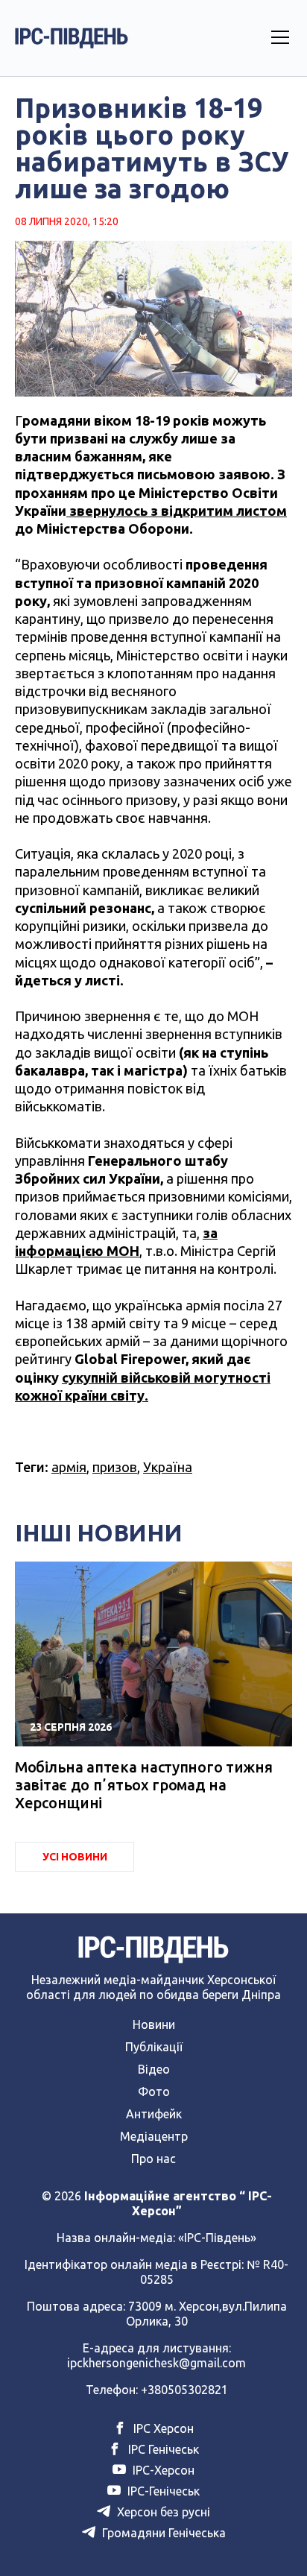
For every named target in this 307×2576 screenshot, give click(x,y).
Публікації (154, 2047)
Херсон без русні (162, 2512)
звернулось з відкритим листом (177, 511)
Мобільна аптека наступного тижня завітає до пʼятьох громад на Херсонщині (143, 1785)
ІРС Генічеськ (162, 2449)
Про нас (153, 2159)
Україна (168, 1467)
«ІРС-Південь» (217, 2238)
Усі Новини (75, 1857)
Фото (154, 2092)
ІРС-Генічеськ (162, 2491)
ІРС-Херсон (162, 2470)
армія (69, 1467)
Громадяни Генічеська (162, 2533)
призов (115, 1467)
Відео (154, 2069)
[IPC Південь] (72, 38)
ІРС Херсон (162, 2428)
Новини (154, 2024)
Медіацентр (154, 2136)
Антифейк (154, 2114)
